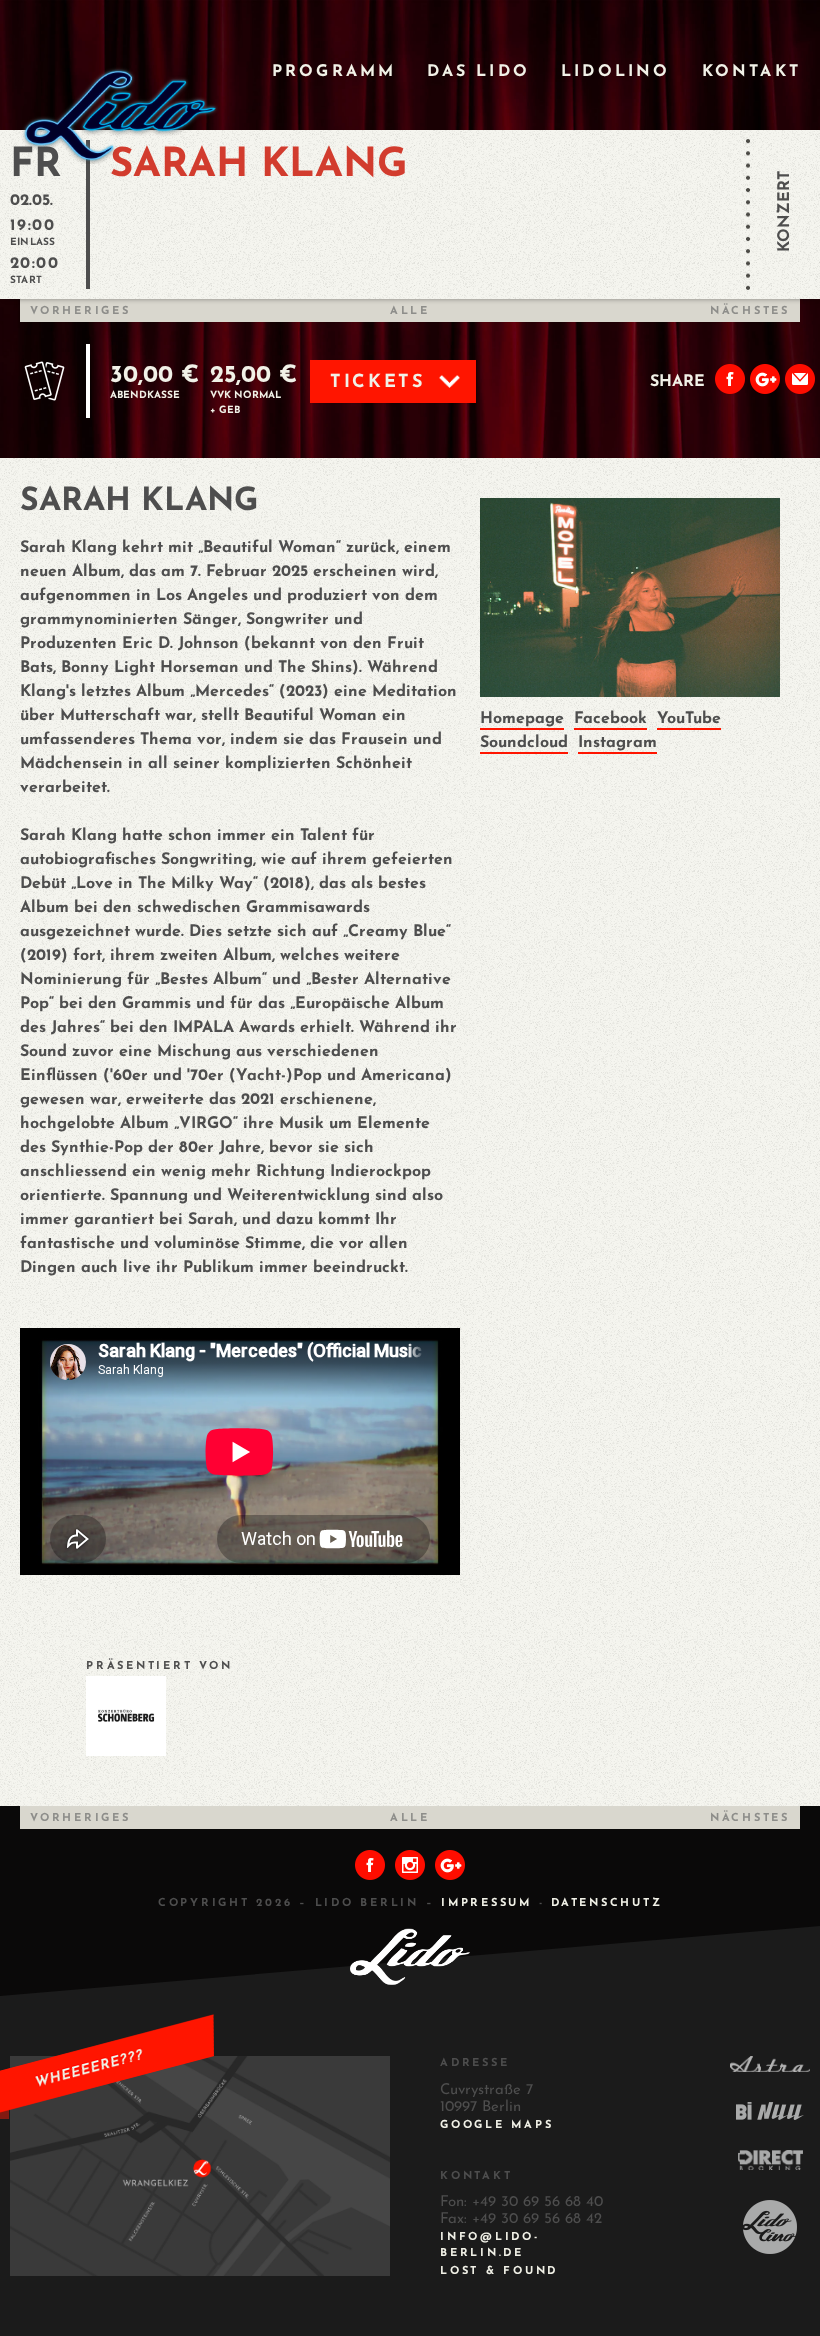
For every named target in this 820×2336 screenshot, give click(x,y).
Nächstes (750, 311)
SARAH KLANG (258, 166)
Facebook (610, 719)
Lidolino (616, 72)
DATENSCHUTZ (606, 1903)
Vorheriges (80, 311)
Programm (334, 72)
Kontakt (751, 72)
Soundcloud (524, 743)
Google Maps (496, 2125)
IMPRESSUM (486, 1903)
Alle (410, 311)
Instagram (617, 743)
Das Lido (478, 72)
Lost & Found (499, 2271)
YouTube (689, 719)
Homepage (522, 719)
